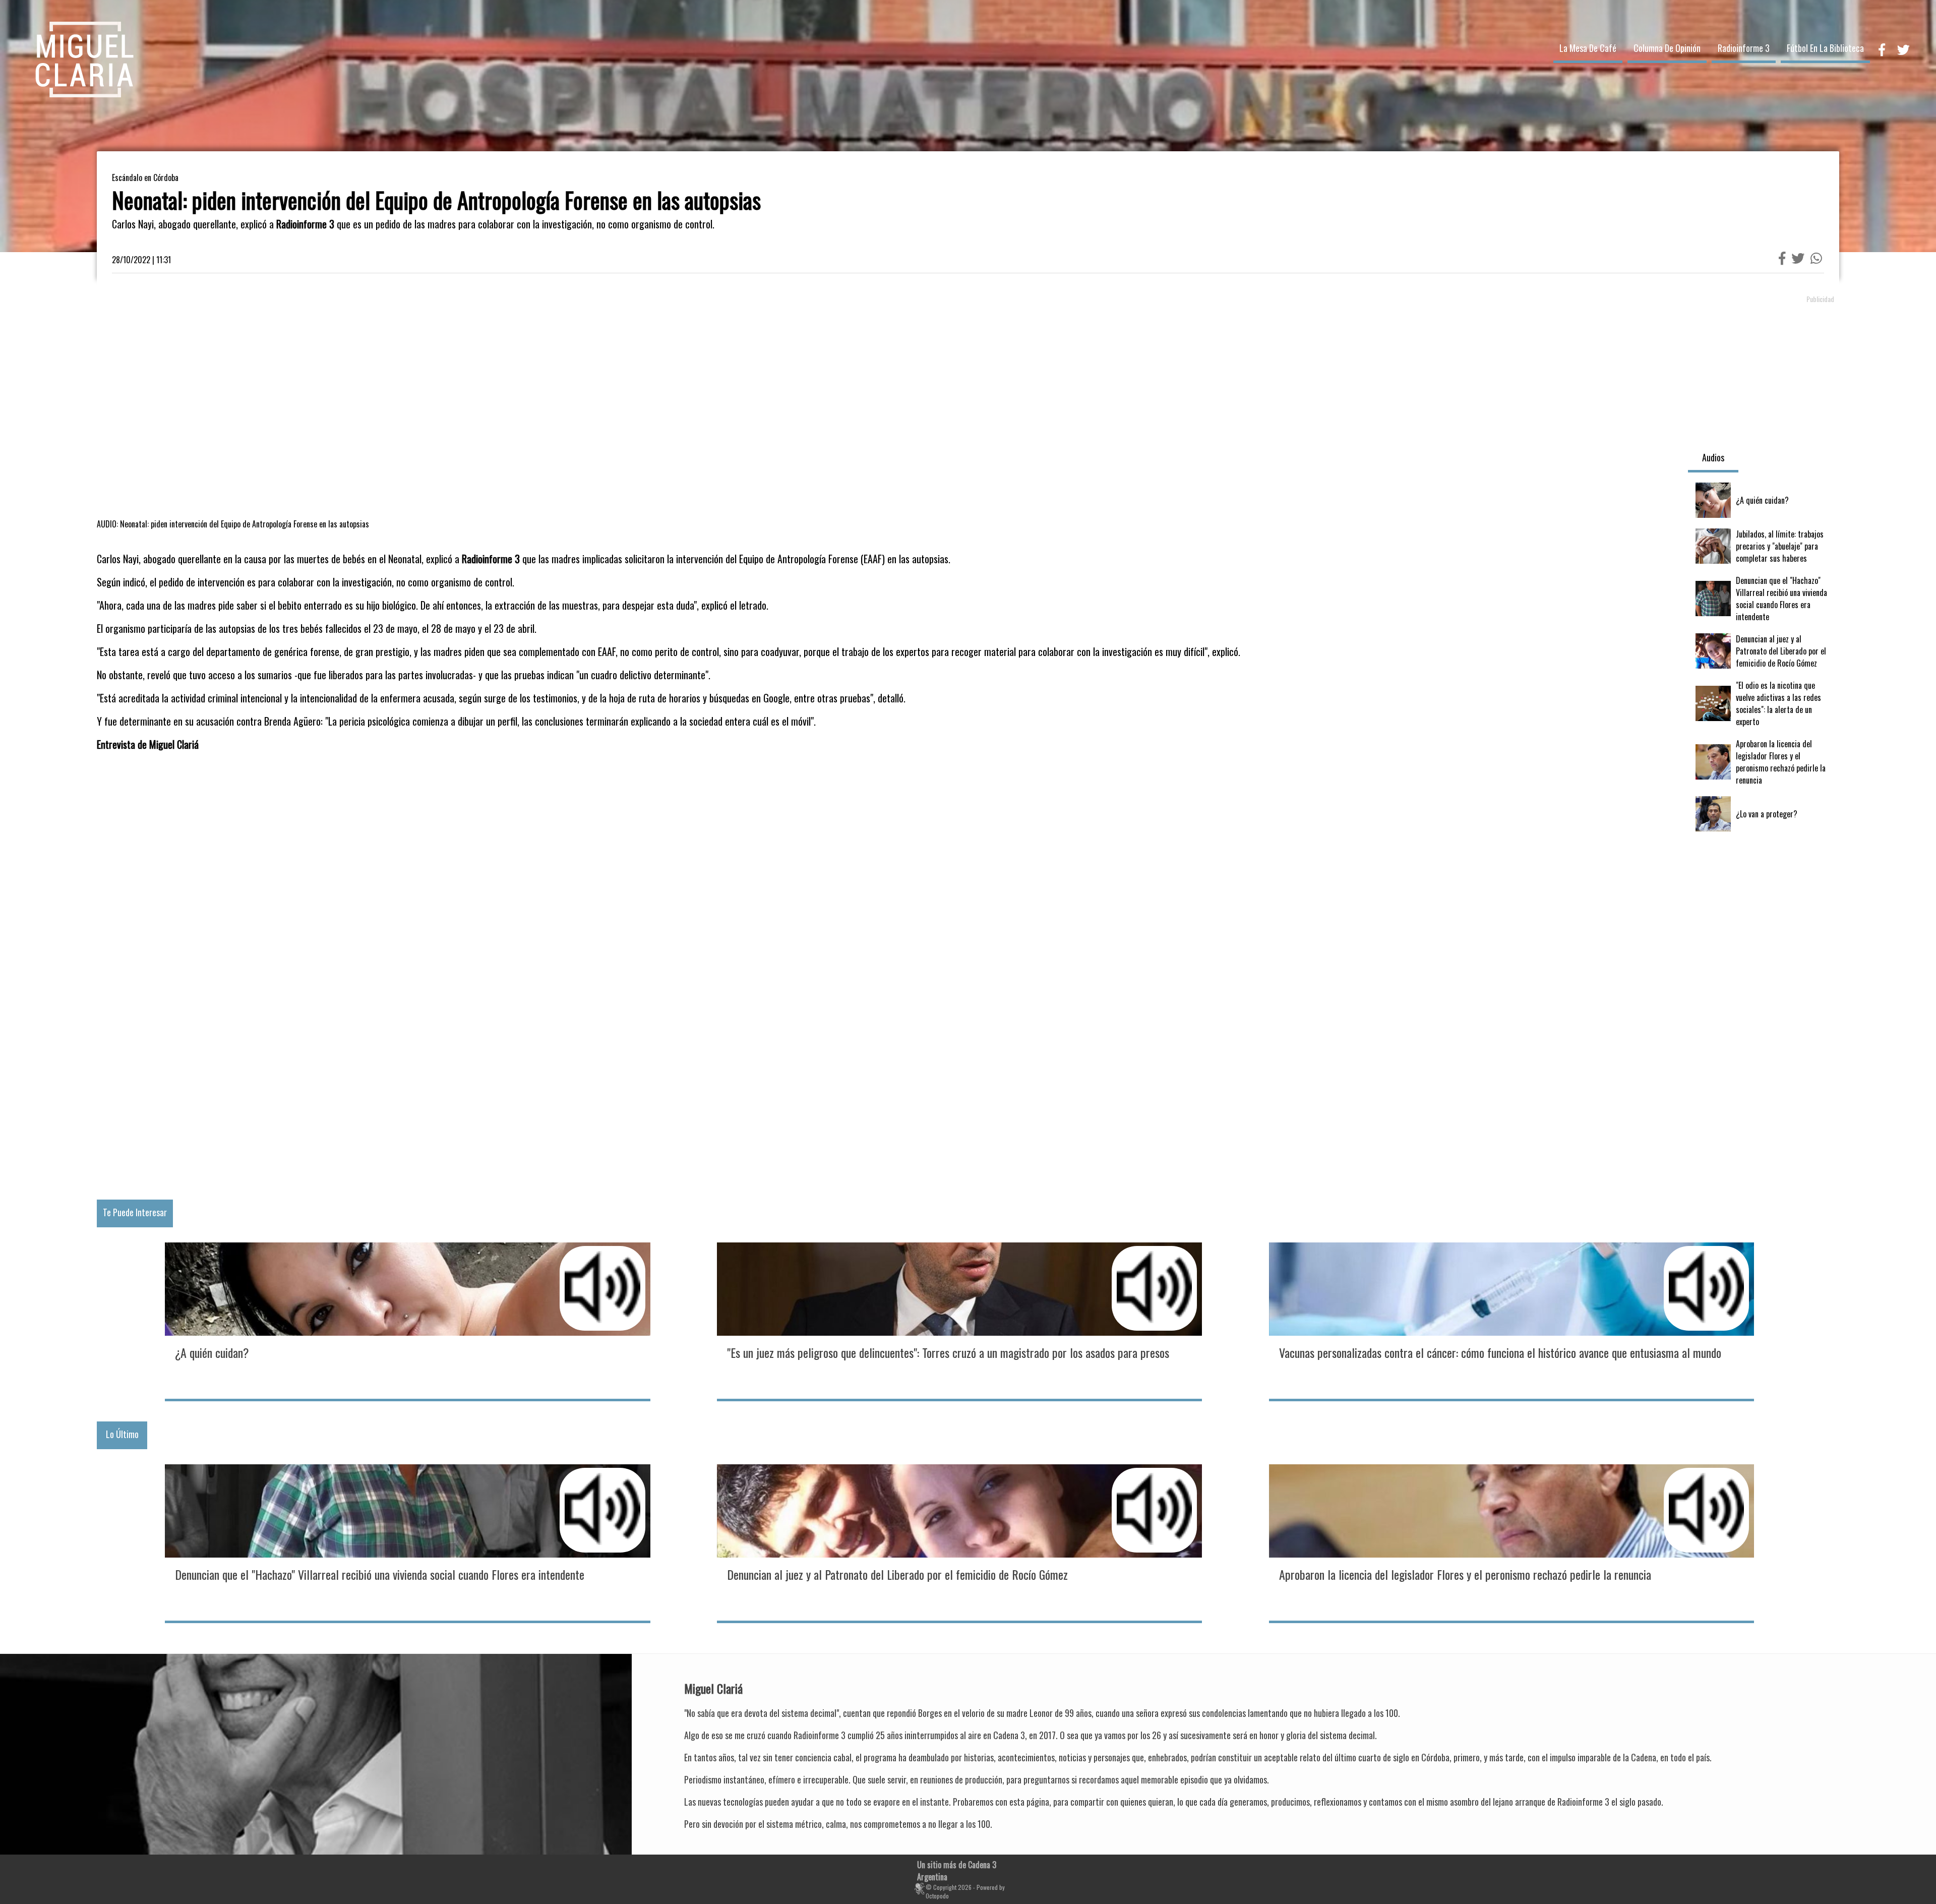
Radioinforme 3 (1744, 48)
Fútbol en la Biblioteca (1825, 48)
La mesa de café (1588, 48)
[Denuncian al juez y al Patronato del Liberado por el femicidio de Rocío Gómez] (1764, 651)
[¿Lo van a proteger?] (1764, 814)
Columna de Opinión (1667, 48)
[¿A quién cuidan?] (1764, 500)
